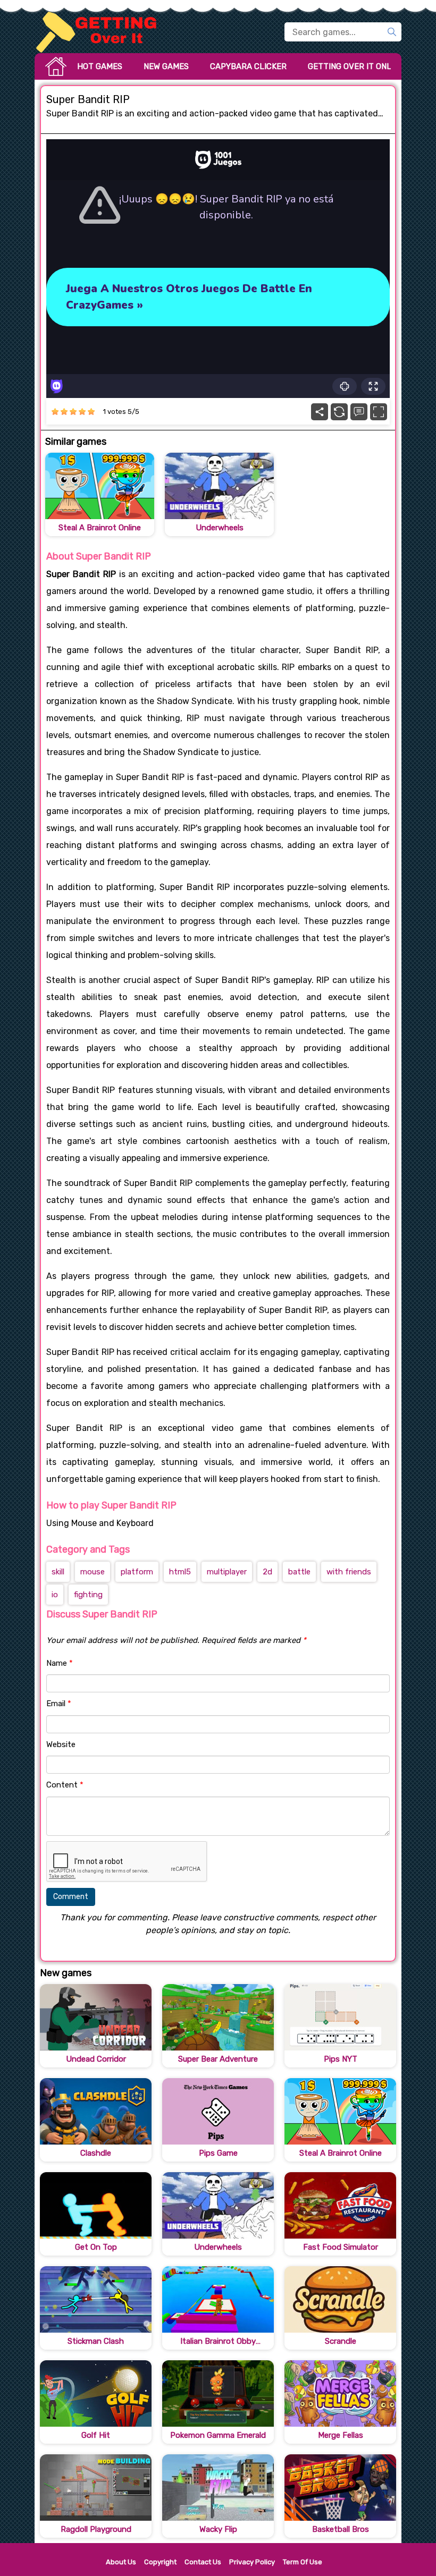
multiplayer (227, 1572)
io (55, 1595)
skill (58, 1572)
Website (61, 1744)
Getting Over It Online (356, 66)
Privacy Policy (252, 2562)
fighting (88, 1595)
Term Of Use (303, 2562)
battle (299, 1572)
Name (60, 1663)
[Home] (101, 32)
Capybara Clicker (248, 66)
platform (137, 1572)
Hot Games (100, 66)
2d (267, 1572)
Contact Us (203, 2562)
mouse (93, 1572)
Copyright (160, 2562)
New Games (166, 66)
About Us (121, 2562)
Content (65, 1785)
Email (59, 1704)
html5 (180, 1572)
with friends (349, 1572)
